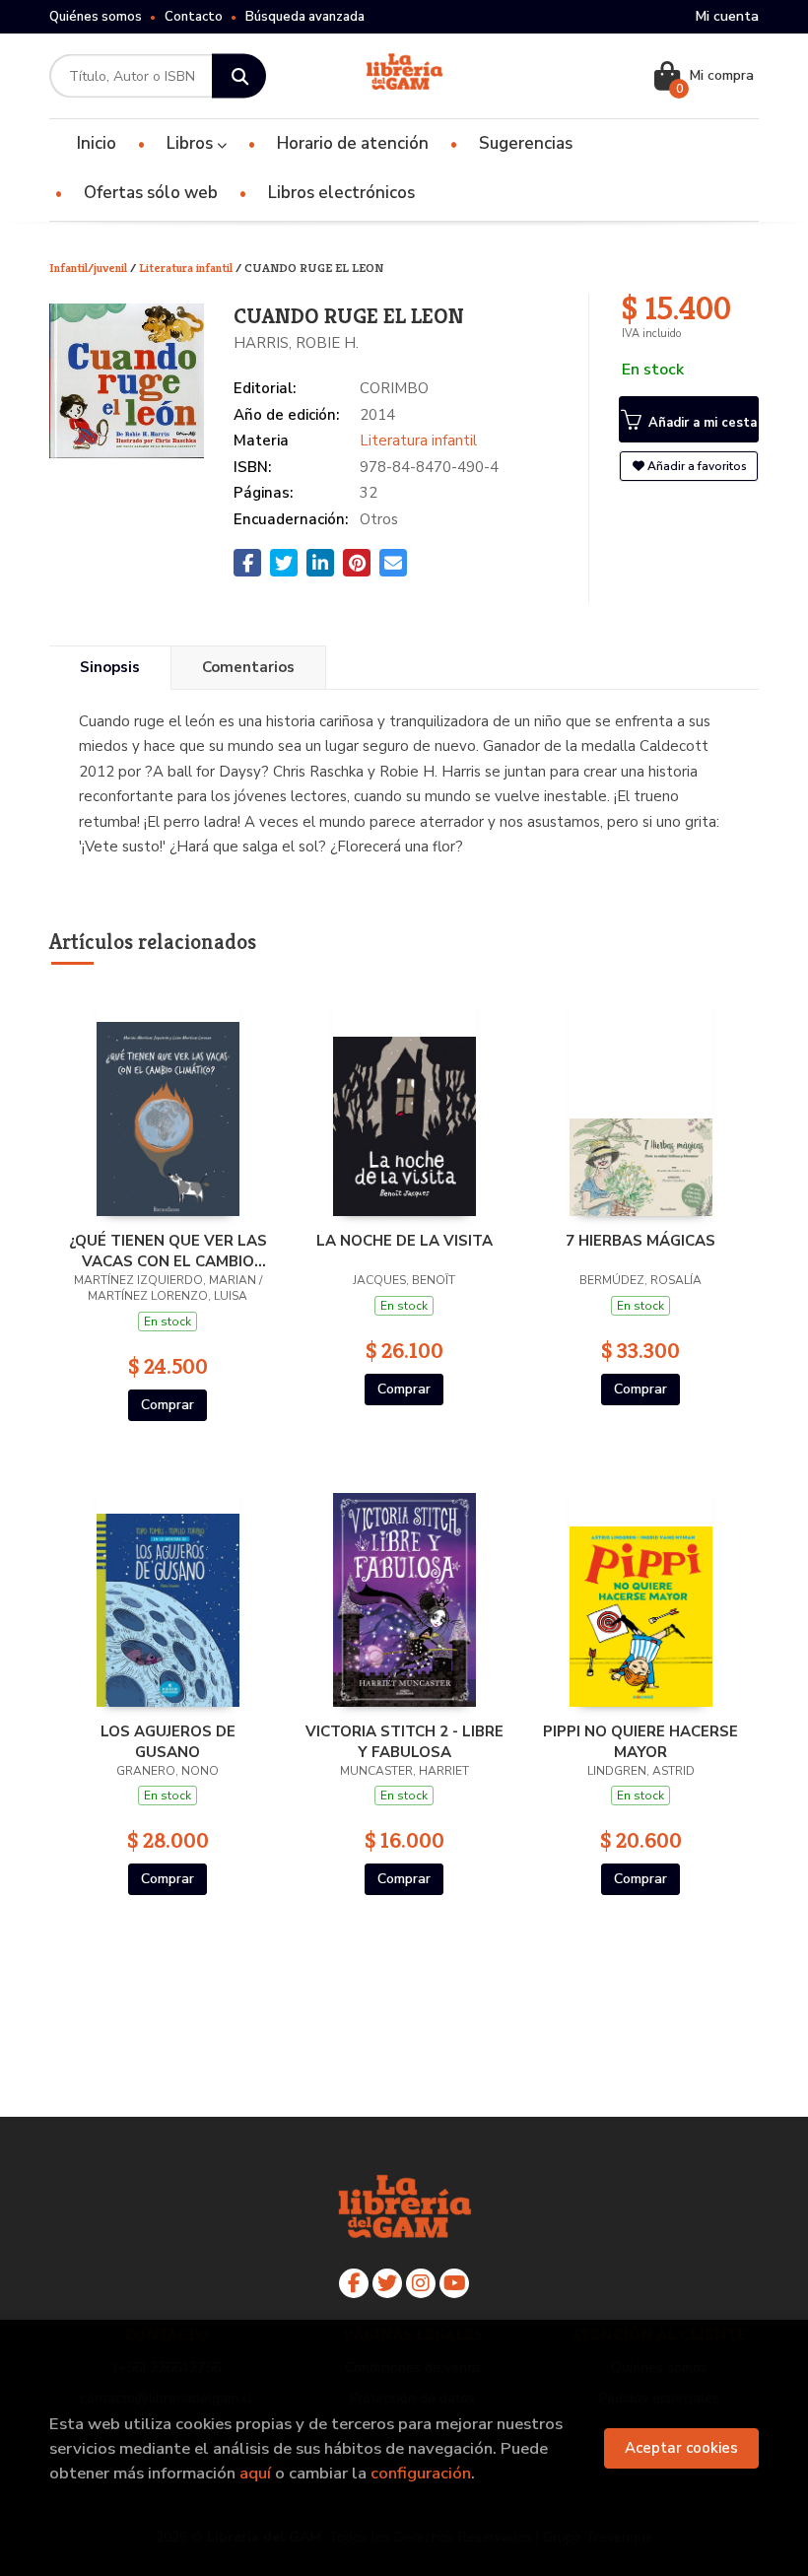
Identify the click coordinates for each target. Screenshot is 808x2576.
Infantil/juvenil (90, 268)
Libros (192, 143)
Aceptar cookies (681, 2448)
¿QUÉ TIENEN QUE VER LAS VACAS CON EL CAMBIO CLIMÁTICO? (168, 1251)
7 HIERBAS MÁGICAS (640, 1241)
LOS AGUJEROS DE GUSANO (168, 1741)
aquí (255, 2473)
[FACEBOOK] (354, 2283)
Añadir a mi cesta (701, 423)
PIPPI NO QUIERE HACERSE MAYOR (640, 1741)
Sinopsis (110, 667)
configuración (421, 2473)
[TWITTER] (387, 2283)
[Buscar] (239, 76)
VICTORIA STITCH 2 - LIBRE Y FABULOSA (404, 1741)
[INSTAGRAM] (421, 2283)
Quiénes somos (96, 17)
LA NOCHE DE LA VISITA (404, 1241)
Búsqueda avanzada (305, 17)
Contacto (194, 17)
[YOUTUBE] (454, 2283)
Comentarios (248, 667)
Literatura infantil (187, 268)
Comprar (168, 1405)
